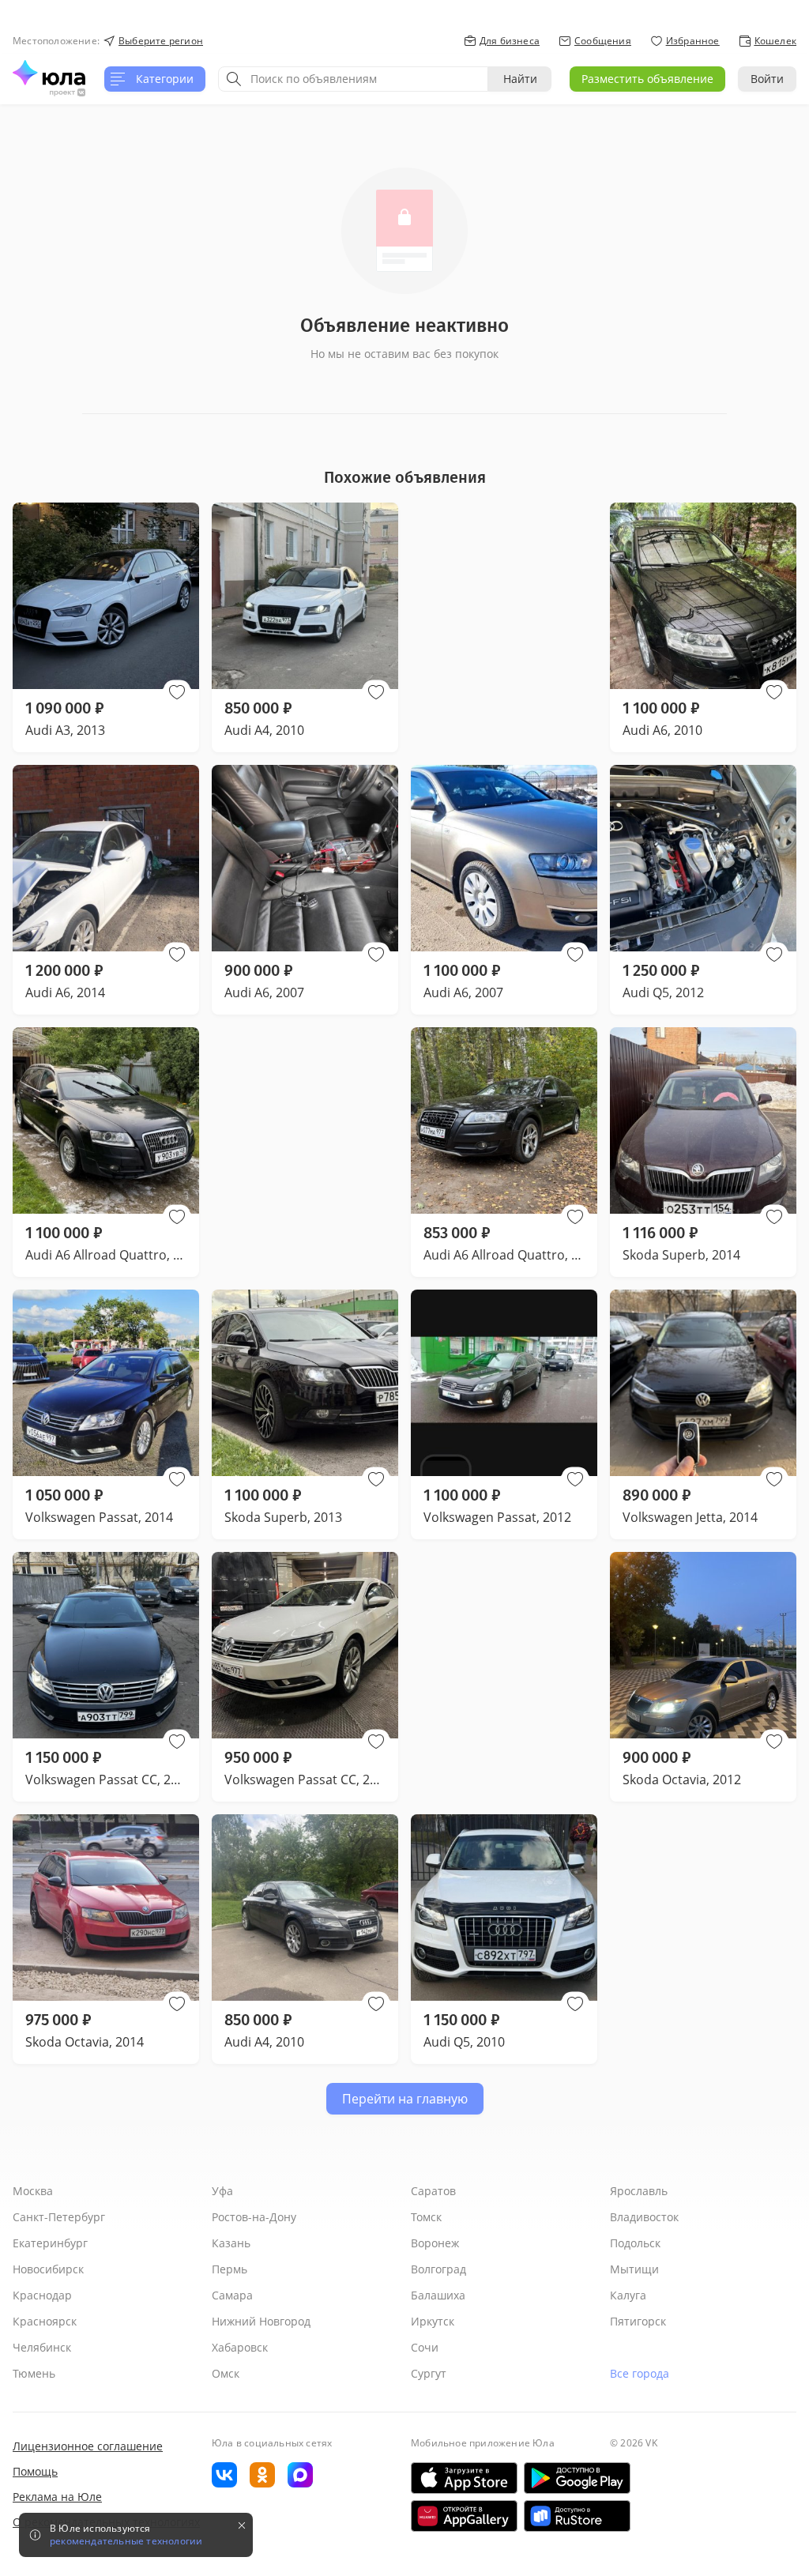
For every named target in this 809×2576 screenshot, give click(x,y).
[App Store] (464, 2478)
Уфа (222, 2191)
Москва (33, 2191)
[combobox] (353, 79)
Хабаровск (240, 2347)
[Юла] (49, 73)
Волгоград (438, 2269)
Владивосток (644, 2217)
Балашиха (438, 2295)
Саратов (433, 2191)
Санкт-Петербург (59, 2217)
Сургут (429, 2373)
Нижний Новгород (261, 2321)
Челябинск (42, 2347)
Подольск (635, 2243)
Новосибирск (48, 2269)
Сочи (425, 2347)
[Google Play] (577, 2478)
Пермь (230, 2269)
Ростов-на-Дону (254, 2217)
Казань (231, 2243)
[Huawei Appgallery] (464, 2516)
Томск (426, 2217)
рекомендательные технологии (126, 2541)
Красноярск (45, 2321)
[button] (177, 692)
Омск (226, 2373)
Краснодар (42, 2295)
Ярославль (639, 2191)
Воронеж (435, 2243)
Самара (232, 2295)
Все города (640, 2373)
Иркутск (433, 2321)
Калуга (628, 2295)
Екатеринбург (50, 2243)
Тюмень (34, 2373)
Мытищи (634, 2269)
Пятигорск (638, 2321)
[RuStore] (577, 2516)
